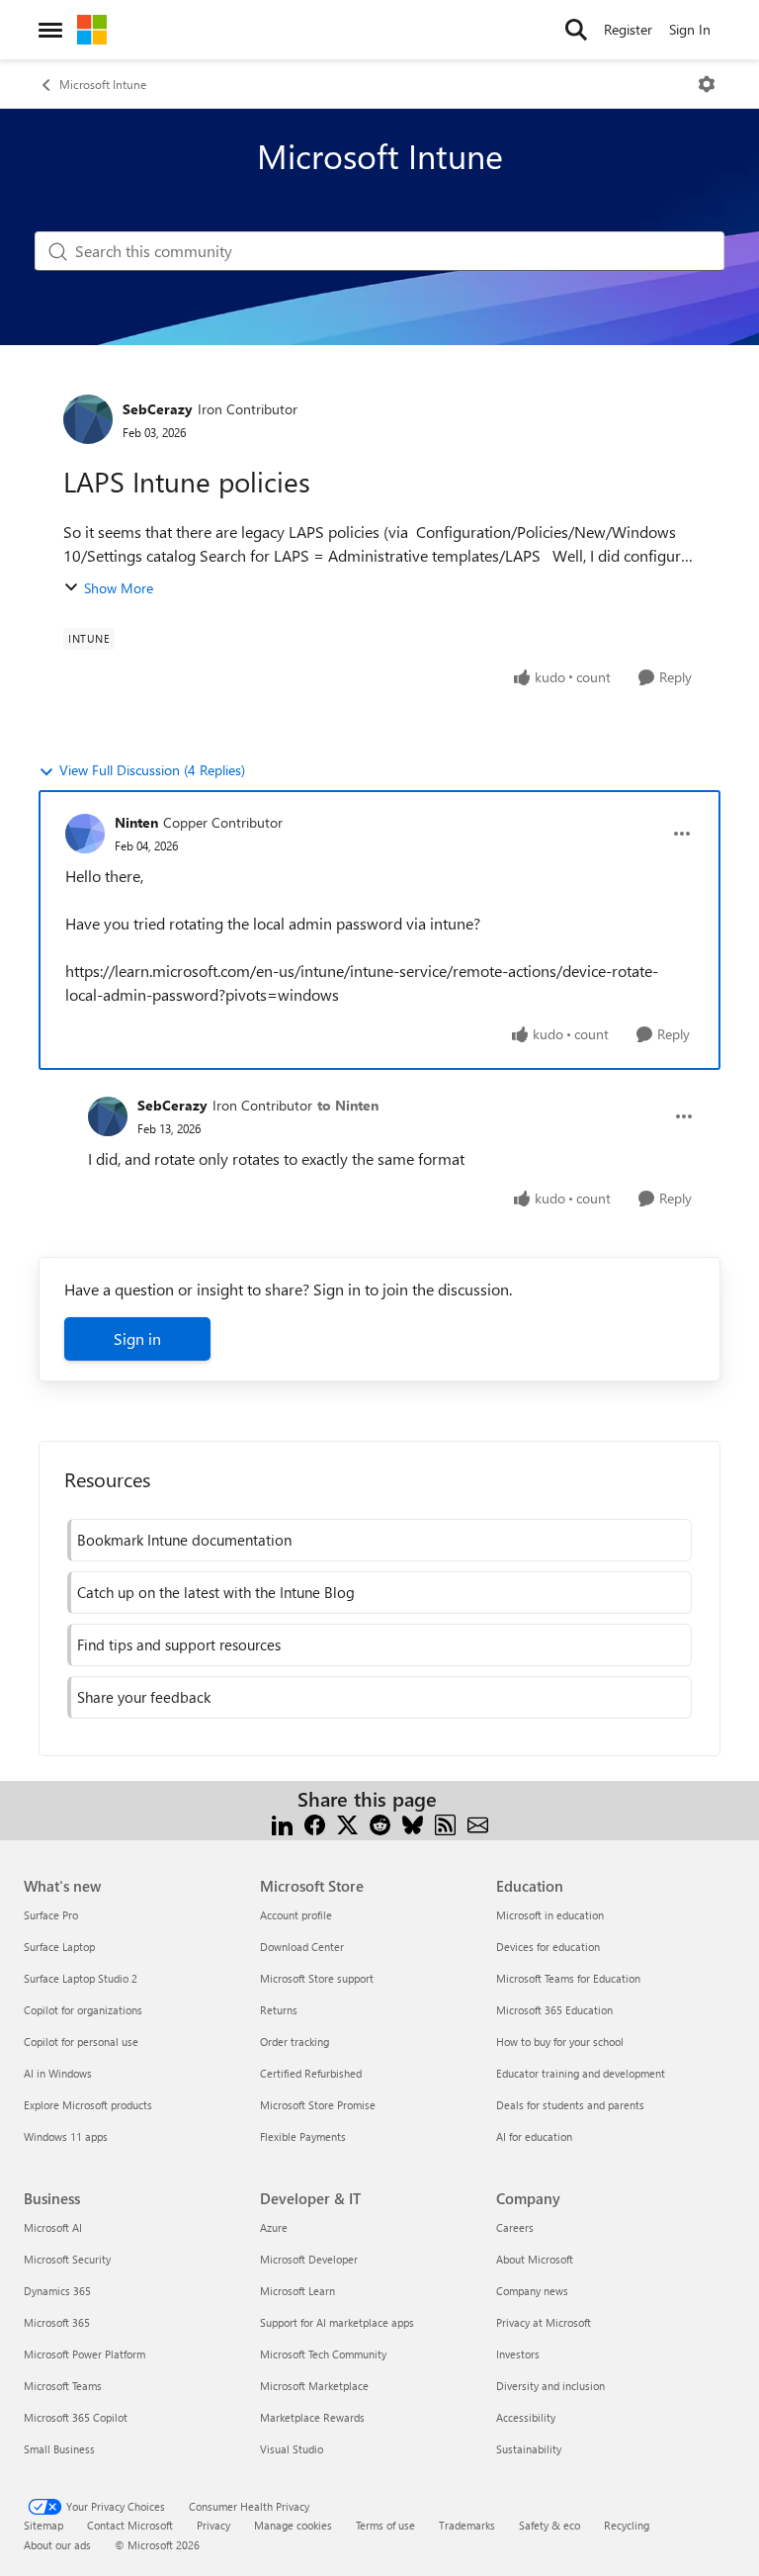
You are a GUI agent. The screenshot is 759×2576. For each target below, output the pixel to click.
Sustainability (529, 2449)
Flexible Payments (303, 2136)
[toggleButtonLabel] (707, 84)
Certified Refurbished (311, 2073)
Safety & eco (549, 2525)
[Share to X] (347, 1823)
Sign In (690, 29)
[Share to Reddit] (380, 1823)
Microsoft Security (67, 2259)
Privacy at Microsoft (544, 2322)
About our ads (57, 2545)
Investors (518, 2354)
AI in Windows (58, 2073)
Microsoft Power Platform (84, 2354)
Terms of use (385, 2525)
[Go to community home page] (92, 30)
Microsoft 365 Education (554, 2010)
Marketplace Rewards (312, 2417)
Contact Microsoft (130, 2525)
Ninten (136, 822)
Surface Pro (51, 1915)
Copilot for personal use (81, 2042)
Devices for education (548, 1947)
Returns (279, 2010)
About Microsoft (535, 2259)
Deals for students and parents (570, 2105)
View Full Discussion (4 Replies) (152, 770)
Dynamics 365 (57, 2291)
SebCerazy (158, 409)
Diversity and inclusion (550, 2386)
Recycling (627, 2525)
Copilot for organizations (83, 2010)
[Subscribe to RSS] (445, 1823)
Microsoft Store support (317, 1978)
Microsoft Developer (309, 2259)
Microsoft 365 (57, 2322)
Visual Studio (292, 2449)
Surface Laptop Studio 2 (81, 1978)
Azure (274, 2227)
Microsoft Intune (103, 84)
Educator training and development (581, 2073)
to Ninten (348, 1105)
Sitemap (43, 2525)
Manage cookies (293, 2525)
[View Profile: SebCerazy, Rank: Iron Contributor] (88, 419)
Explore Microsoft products (88, 2105)
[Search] (576, 30)
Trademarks (467, 2525)
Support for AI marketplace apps (337, 2322)
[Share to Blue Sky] (413, 1823)
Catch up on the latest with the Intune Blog (216, 1592)
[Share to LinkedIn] (282, 1823)
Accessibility (526, 2417)
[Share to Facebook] (315, 1823)
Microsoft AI (53, 2227)
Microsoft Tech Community (323, 2354)
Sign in (137, 1338)
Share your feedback (144, 1697)
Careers (515, 2227)
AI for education (534, 2136)
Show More (119, 588)
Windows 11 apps (66, 2136)
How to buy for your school (560, 2042)
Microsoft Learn (297, 2291)
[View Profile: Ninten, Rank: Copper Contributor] (85, 834)
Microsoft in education (550, 1915)
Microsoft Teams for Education (568, 1978)
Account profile (296, 1915)
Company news (532, 2291)
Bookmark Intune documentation (184, 1540)
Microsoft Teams (63, 2386)
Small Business (59, 2449)
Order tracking (295, 2042)
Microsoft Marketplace (314, 2386)
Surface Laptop (59, 1947)
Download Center (302, 1947)
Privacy (213, 2525)
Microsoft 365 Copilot (76, 2417)
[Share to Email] (478, 1823)
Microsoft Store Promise (318, 2105)
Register (628, 29)
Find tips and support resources (179, 1644)
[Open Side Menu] (50, 30)
